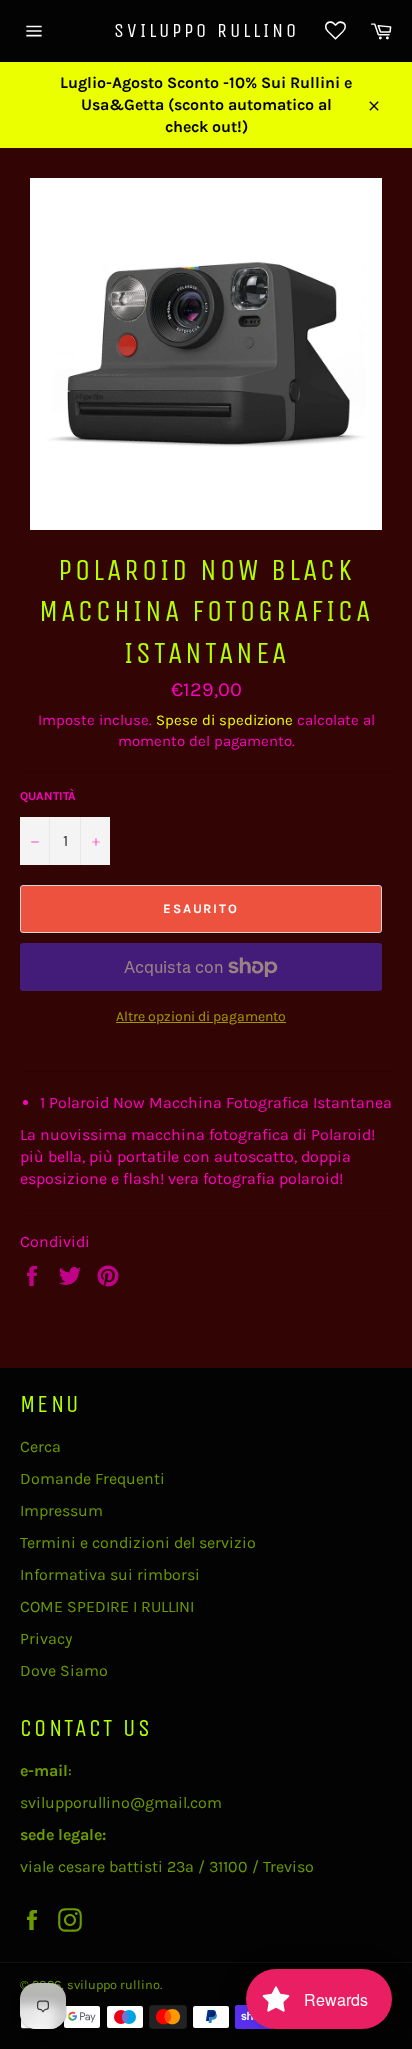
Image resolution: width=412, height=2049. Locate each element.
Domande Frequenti (92, 1478)
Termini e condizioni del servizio (138, 1542)
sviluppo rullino (206, 30)
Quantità (48, 796)
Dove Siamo (64, 1670)
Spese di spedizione (224, 720)
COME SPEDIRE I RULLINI (107, 1606)
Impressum (61, 1510)
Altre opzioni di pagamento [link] (201, 1016)
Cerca (40, 1446)
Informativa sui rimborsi (110, 1574)
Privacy (46, 1638)
